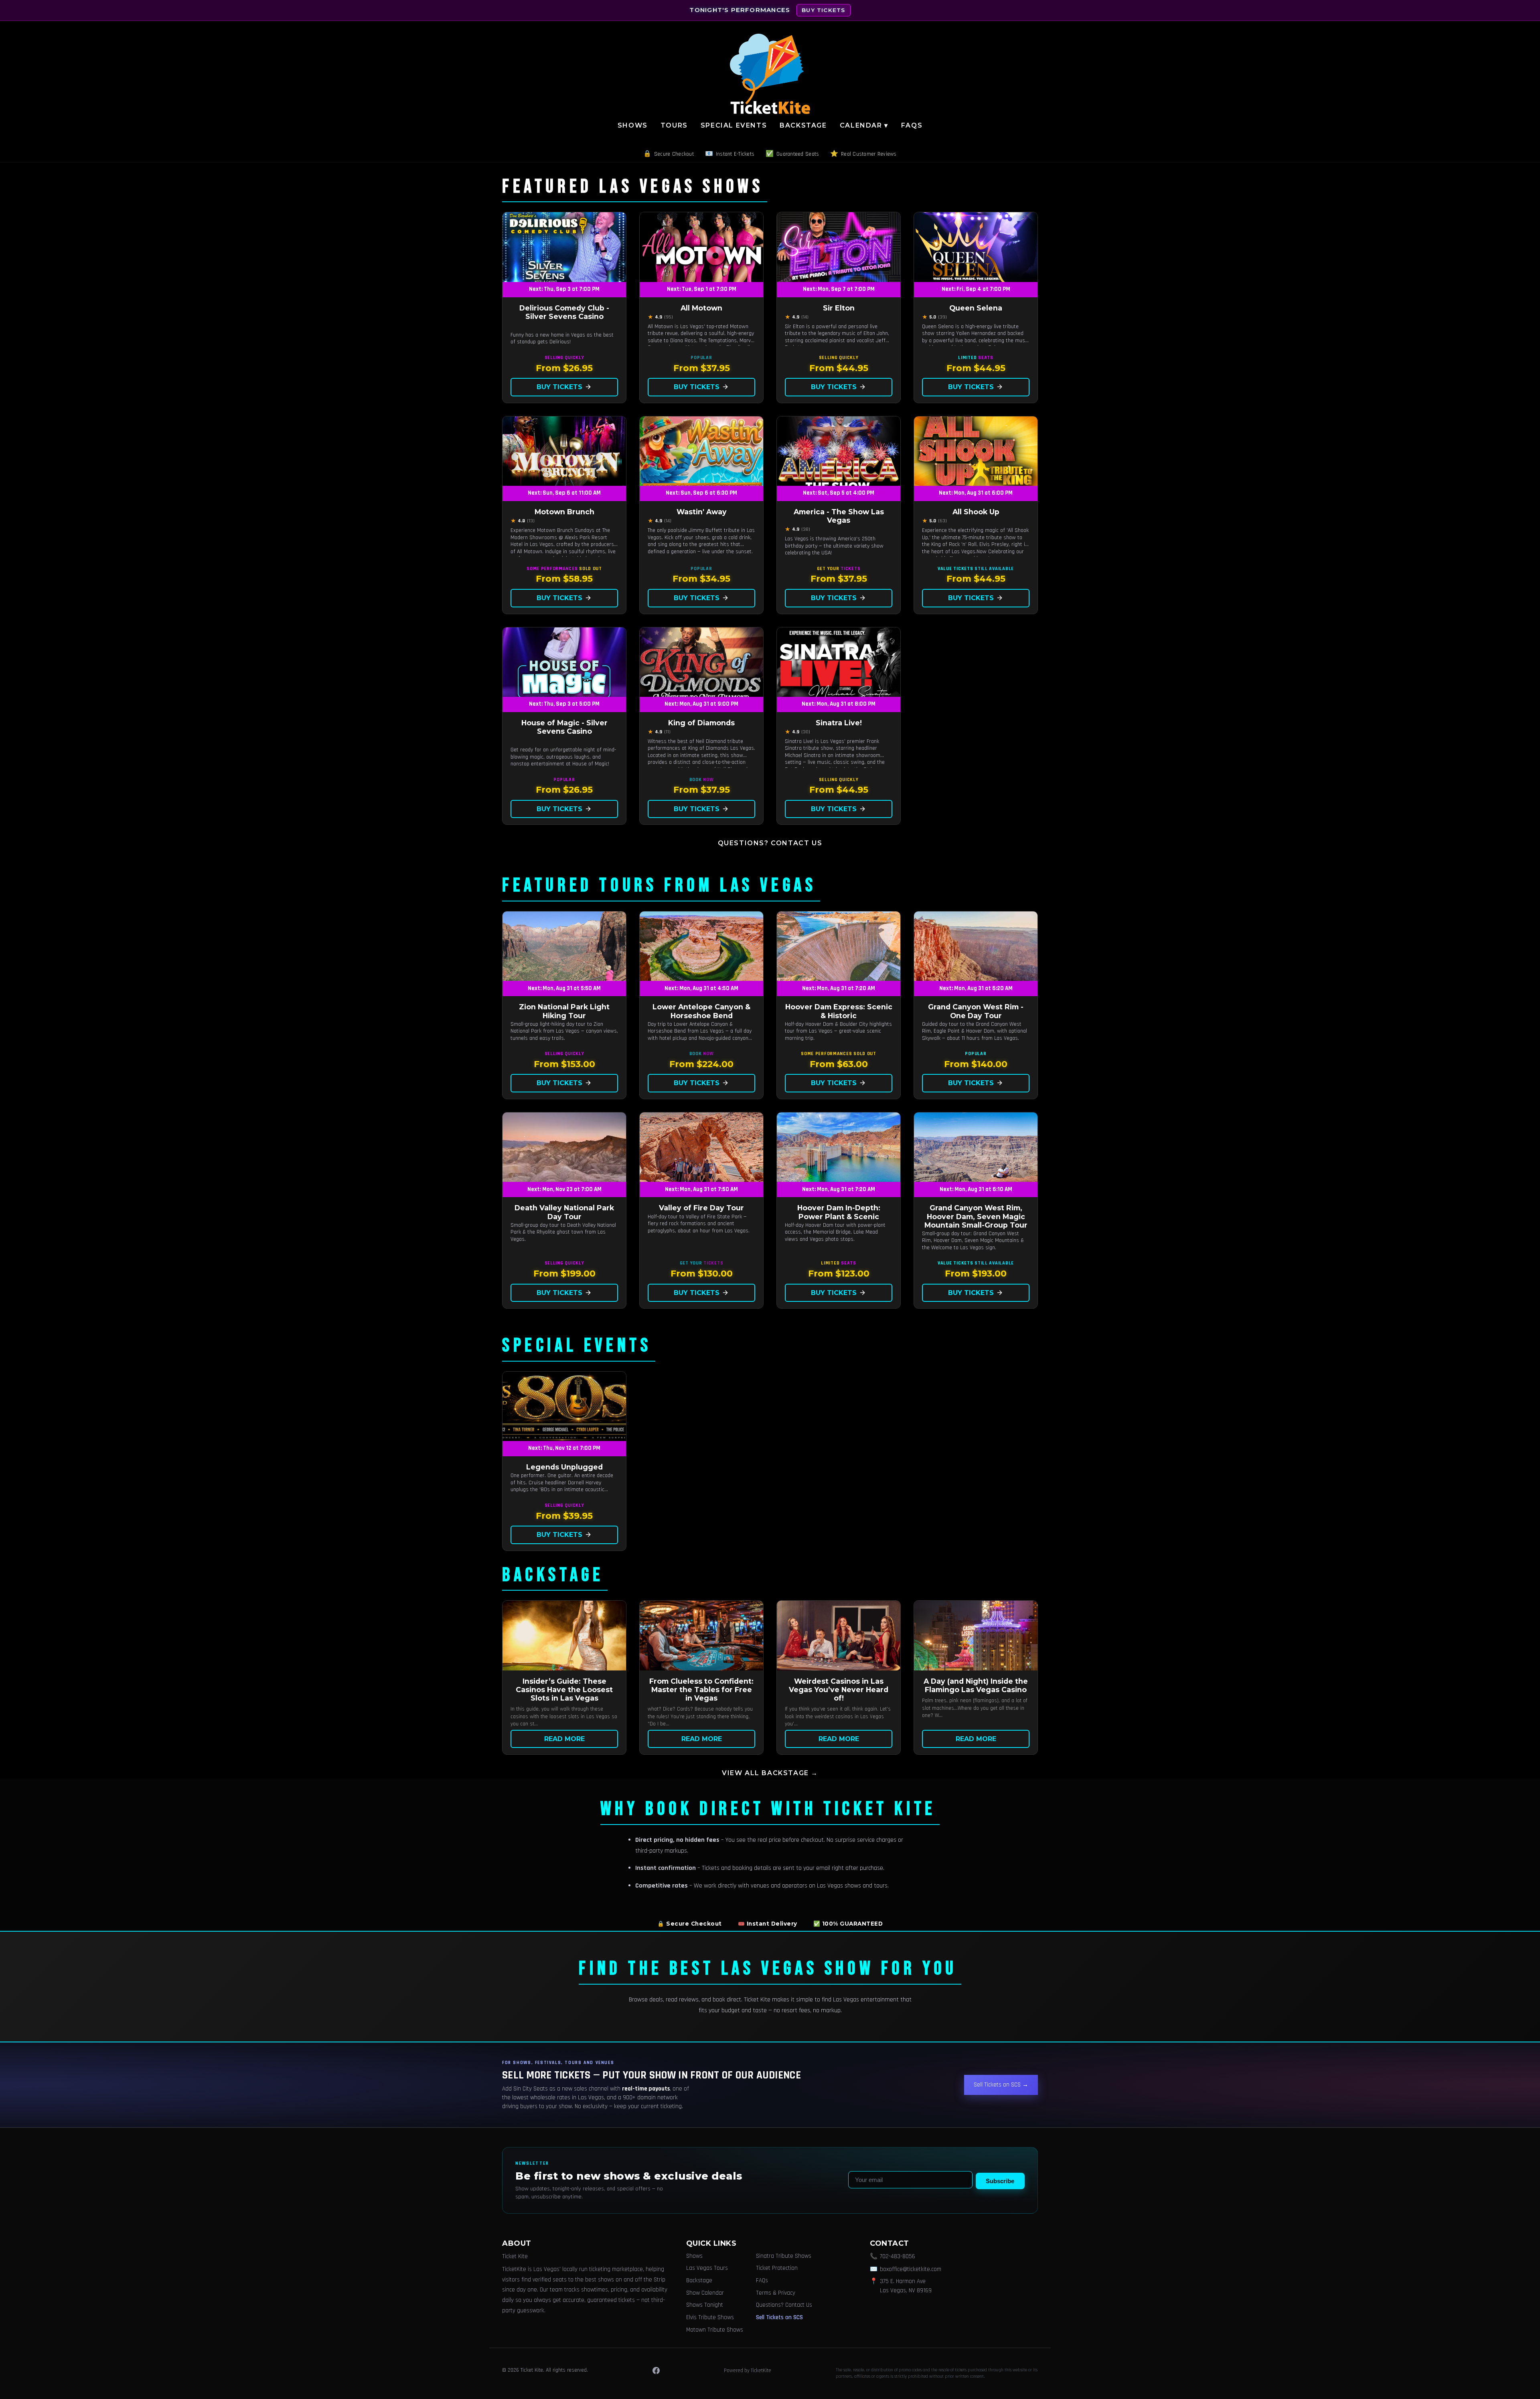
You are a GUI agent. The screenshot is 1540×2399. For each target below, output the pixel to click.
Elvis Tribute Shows (710, 2317)
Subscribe (1000, 2181)
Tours (674, 125)
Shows (633, 125)
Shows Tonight (705, 2305)
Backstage (803, 125)
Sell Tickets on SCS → (1001, 2085)
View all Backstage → (770, 1773)
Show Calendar (705, 2293)
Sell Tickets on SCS (779, 2317)
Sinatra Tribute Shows (784, 2256)
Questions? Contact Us (770, 843)
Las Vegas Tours (707, 2268)
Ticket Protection (777, 2268)
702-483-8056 (898, 2256)
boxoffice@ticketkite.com (911, 2269)
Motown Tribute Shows (715, 2330)
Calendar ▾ (864, 125)
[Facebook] (656, 2371)
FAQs (912, 125)
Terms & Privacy (776, 2293)
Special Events (734, 125)
